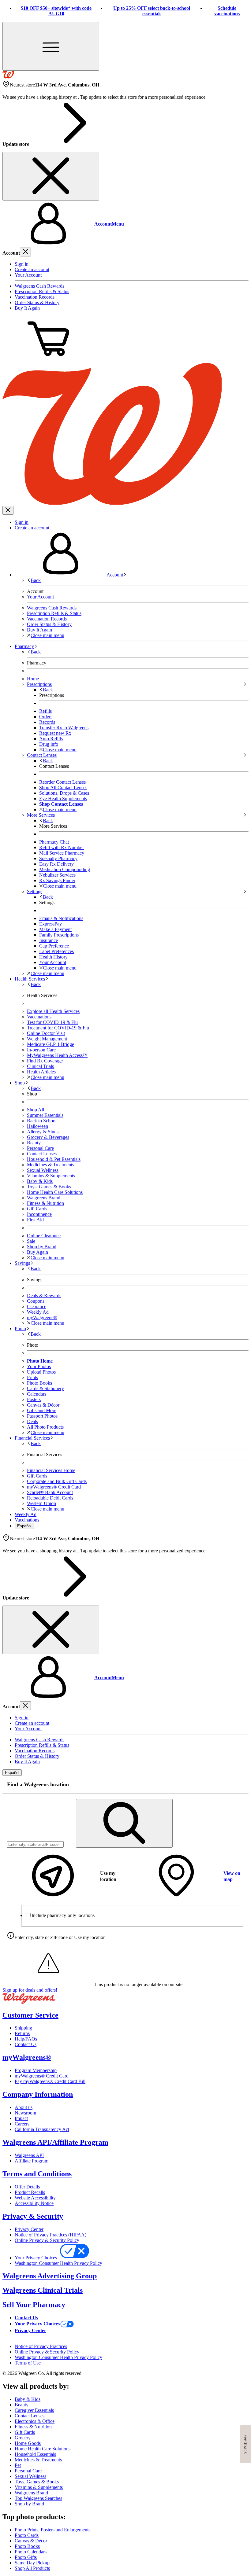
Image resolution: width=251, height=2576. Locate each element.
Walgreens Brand (44, 1198)
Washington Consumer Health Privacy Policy (58, 2263)
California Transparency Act (42, 2129)
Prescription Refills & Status (42, 291)
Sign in (22, 264)
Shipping (23, 2028)
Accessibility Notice (34, 2203)
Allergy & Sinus (43, 1132)
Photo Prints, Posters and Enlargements (52, 2530)
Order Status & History (37, 302)
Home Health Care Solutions (55, 1192)
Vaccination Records (35, 297)
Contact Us (26, 2044)
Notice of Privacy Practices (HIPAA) (51, 2235)
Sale (31, 1241)
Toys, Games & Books (49, 1187)
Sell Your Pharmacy (34, 2305)
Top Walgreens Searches (38, 2498)
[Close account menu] (25, 252)
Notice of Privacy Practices (41, 2346)
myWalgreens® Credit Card (42, 2076)
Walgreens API (29, 2155)
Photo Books (27, 2546)
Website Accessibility (35, 2198)
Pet (18, 2465)
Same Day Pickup (32, 2563)
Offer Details (27, 2187)
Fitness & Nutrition (45, 1203)
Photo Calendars (31, 2552)
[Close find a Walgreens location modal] (240, 1785)
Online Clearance (44, 1236)
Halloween (37, 1126)
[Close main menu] (8, 510)
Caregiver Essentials (34, 2410)
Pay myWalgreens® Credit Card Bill (50, 2081)
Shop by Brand (42, 1247)
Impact (21, 2118)
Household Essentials (35, 2454)
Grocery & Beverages (48, 1137)
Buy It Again (27, 308)
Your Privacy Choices (36, 2258)
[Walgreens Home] (8, 77)
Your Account (28, 275)
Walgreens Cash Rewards (39, 286)
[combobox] (35, 1844)
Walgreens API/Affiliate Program (55, 2142)
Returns (22, 2033)
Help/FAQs (26, 2039)
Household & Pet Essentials (54, 1159)
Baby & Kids (40, 1181)
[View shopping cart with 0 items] (48, 360)
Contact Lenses (42, 1154)
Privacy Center (29, 2229)
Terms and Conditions (37, 2174)
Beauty (34, 1143)
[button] (125, 224)
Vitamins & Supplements (51, 1176)
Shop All (36, 1110)
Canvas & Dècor (31, 2541)
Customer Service (30, 2015)
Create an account (32, 269)
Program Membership (36, 2070)
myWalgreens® (27, 2057)
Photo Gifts (26, 2557)
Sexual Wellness (43, 1170)
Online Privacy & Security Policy (47, 2240)
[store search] (124, 1823)
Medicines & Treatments (51, 1165)
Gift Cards (37, 1209)
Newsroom (25, 2113)
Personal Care (40, 1148)
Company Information (38, 2094)
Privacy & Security (33, 2216)
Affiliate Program (32, 2161)
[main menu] (51, 46)
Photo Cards (27, 2535)
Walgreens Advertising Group (50, 2276)
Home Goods (28, 2443)
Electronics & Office (35, 2421)
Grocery (23, 2438)
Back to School (42, 1121)
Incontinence (39, 1214)
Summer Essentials (45, 1115)
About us (24, 2107)
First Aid (35, 1220)
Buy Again (37, 1252)
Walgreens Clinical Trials (43, 2290)
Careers (22, 2124)
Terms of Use (28, 2363)
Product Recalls (30, 2192)
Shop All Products (32, 2568)
